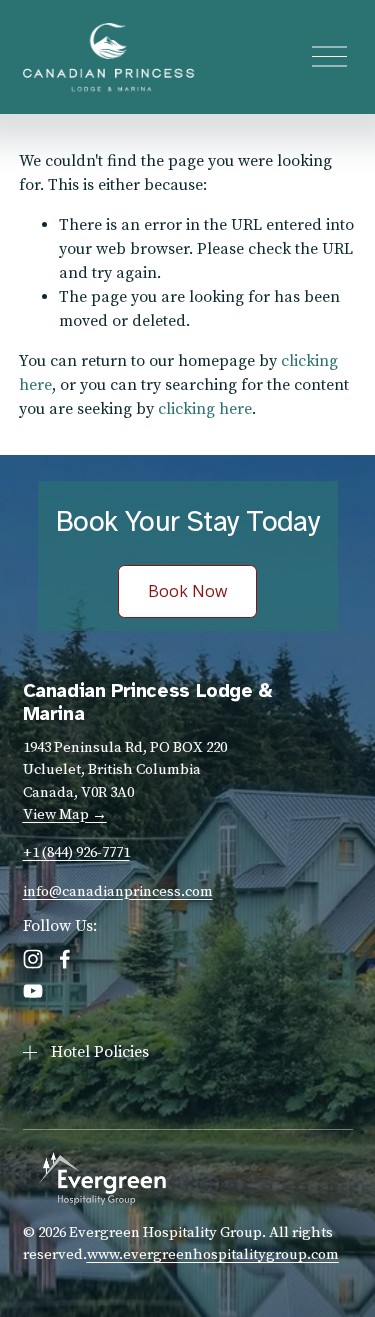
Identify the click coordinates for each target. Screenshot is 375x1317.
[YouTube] (33, 991)
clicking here (205, 409)
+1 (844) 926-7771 (76, 852)
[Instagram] (33, 959)
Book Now (187, 591)
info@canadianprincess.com (118, 891)
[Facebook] (65, 959)
